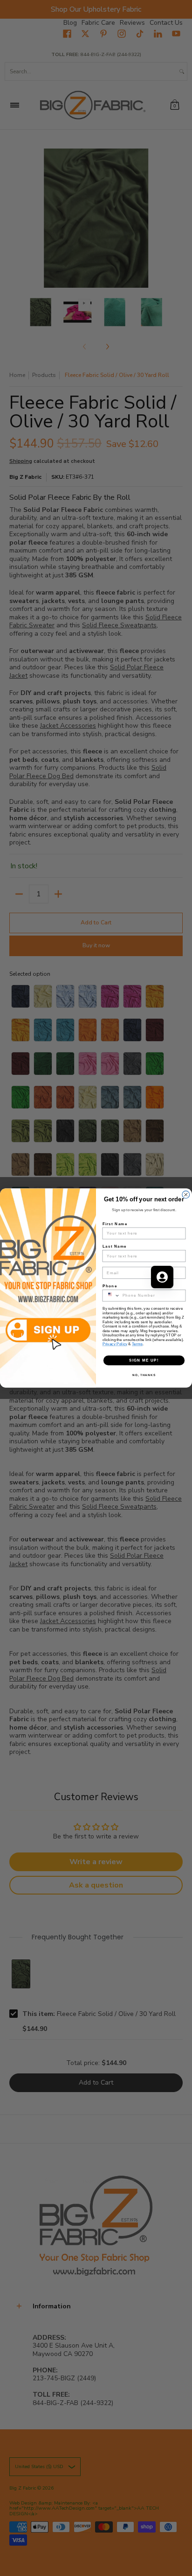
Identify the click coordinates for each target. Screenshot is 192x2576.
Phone (110, 1286)
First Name (115, 1224)
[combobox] (111, 1295)
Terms (137, 1344)
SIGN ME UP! (144, 1360)
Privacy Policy (115, 1344)
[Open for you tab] (162, 1277)
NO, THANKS (144, 1375)
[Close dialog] (186, 1195)
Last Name (115, 1246)
